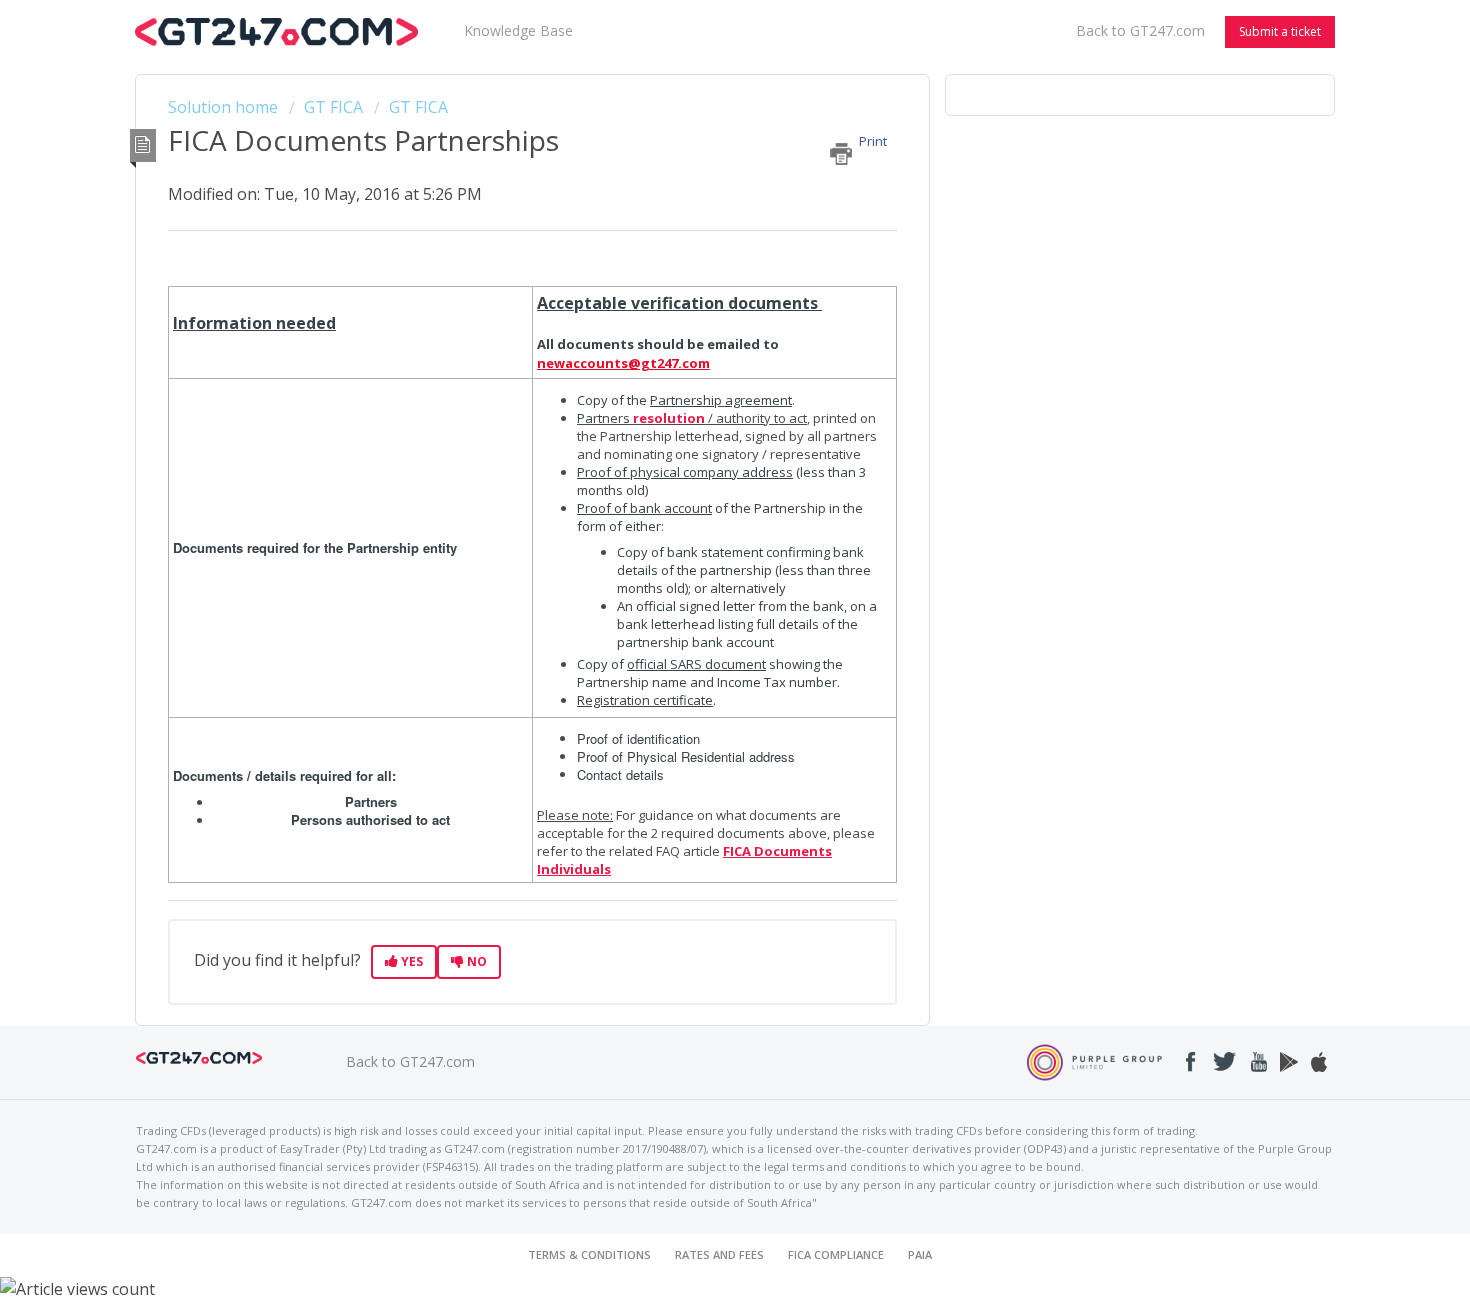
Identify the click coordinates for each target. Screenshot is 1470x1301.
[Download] (698, 392)
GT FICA (333, 107)
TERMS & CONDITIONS (589, 1254)
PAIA (920, 1254)
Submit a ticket (1280, 31)
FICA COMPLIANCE (836, 1254)
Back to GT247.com (1140, 30)
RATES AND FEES (719, 1254)
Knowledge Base (518, 30)
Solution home (225, 107)
